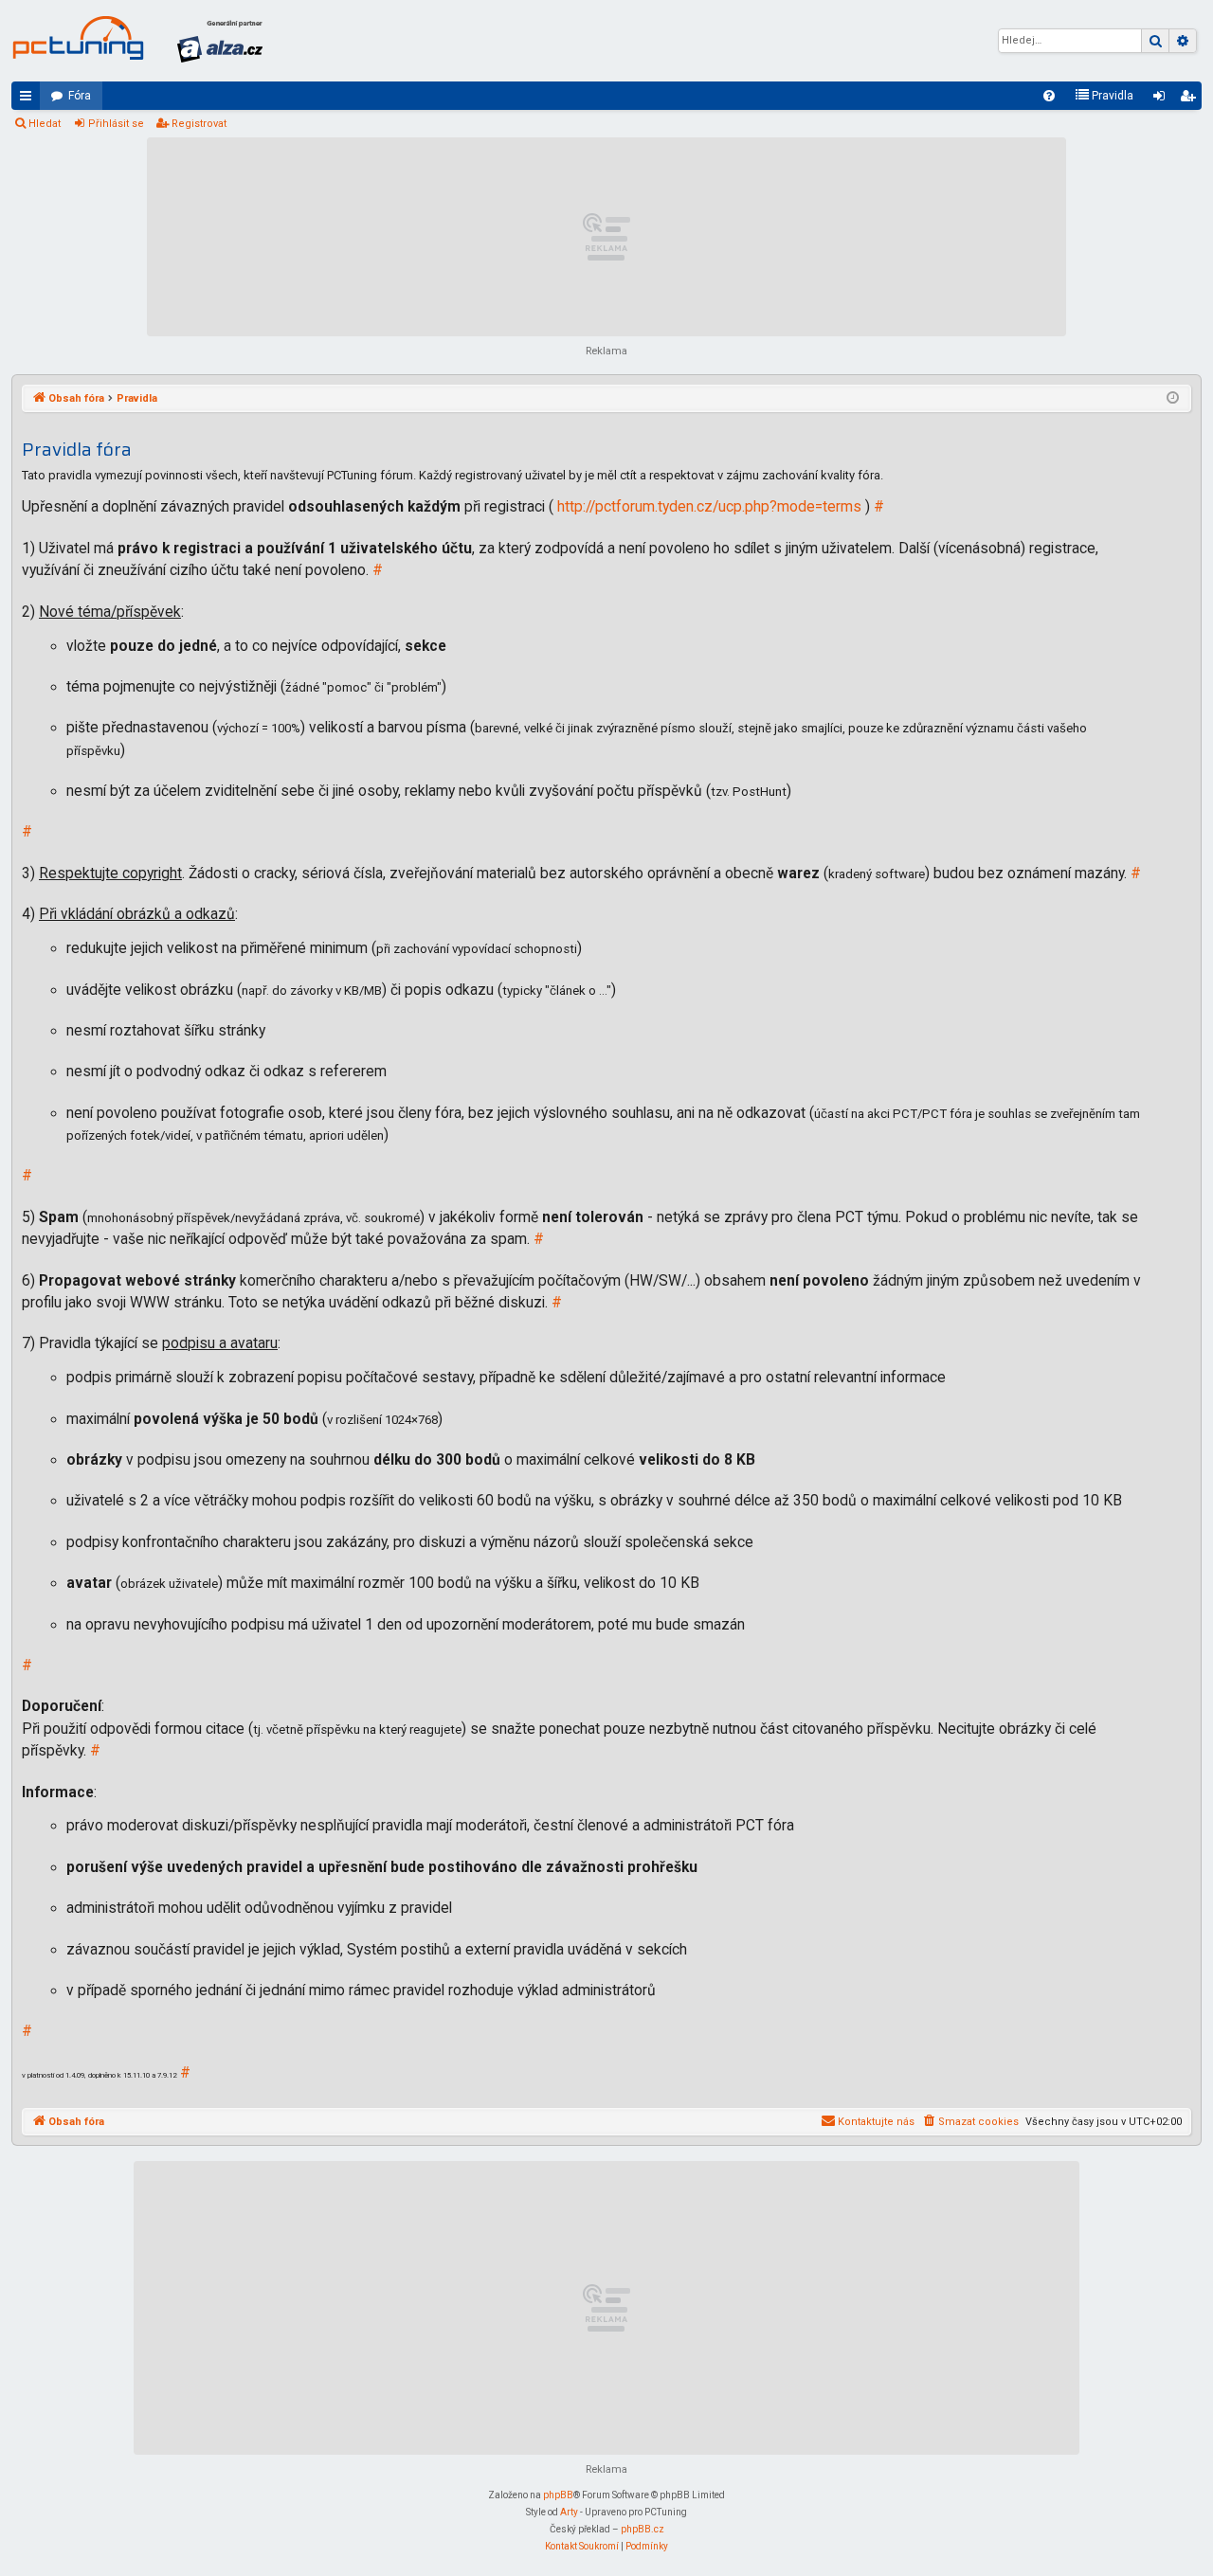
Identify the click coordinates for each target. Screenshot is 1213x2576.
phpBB (558, 2495)
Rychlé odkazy (29, 99)
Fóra (80, 96)
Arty (569, 2512)
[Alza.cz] (220, 41)
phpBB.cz (643, 2529)
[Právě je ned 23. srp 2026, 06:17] (1173, 399)
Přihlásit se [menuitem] (1163, 99)
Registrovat (199, 124)
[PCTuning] (78, 38)
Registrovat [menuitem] (1191, 99)
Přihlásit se (116, 124)
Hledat (45, 124)
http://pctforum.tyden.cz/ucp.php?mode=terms (709, 507)
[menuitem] (1049, 96)
